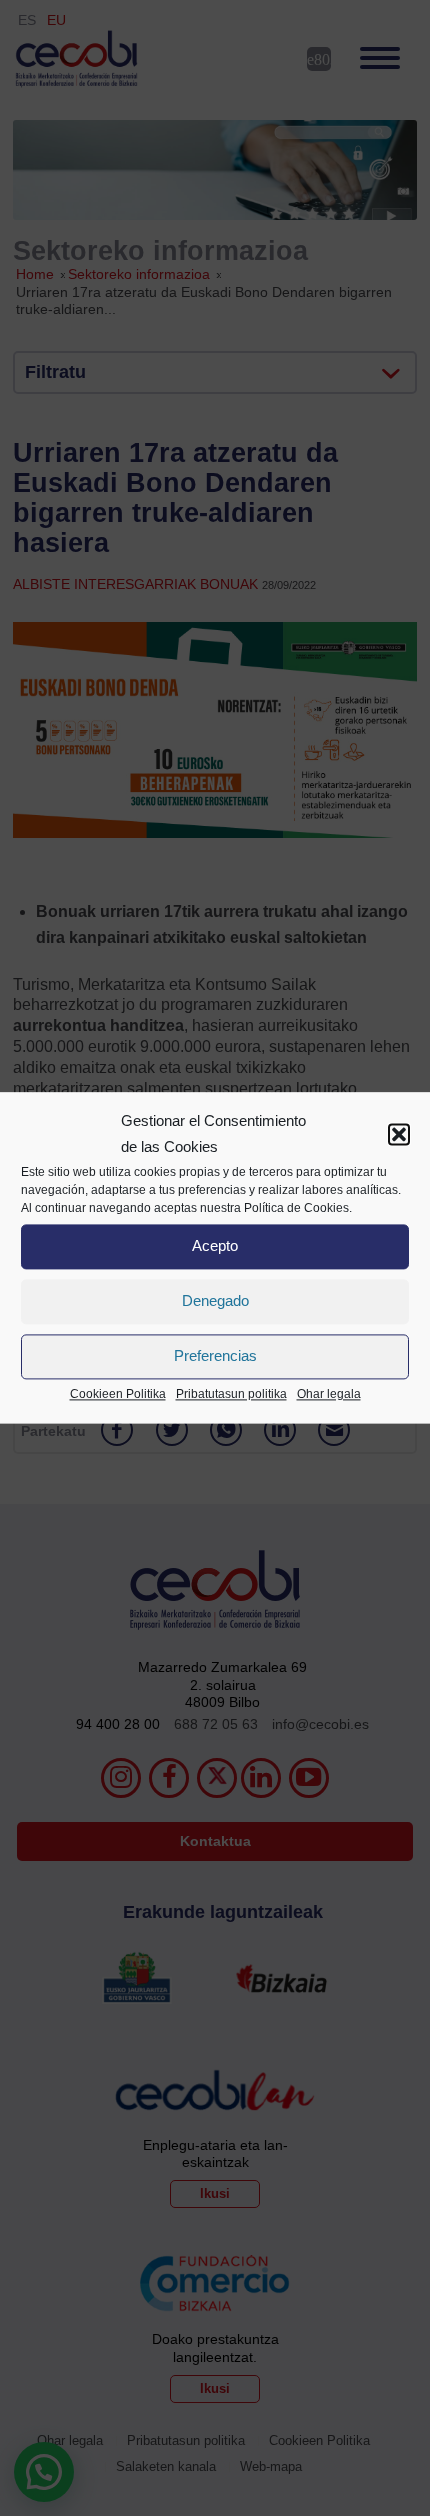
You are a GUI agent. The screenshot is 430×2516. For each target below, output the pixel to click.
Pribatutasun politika (231, 1394)
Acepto (215, 1246)
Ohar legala (329, 1394)
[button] (399, 1135)
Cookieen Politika (118, 1394)
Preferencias (215, 1356)
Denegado (215, 1301)
